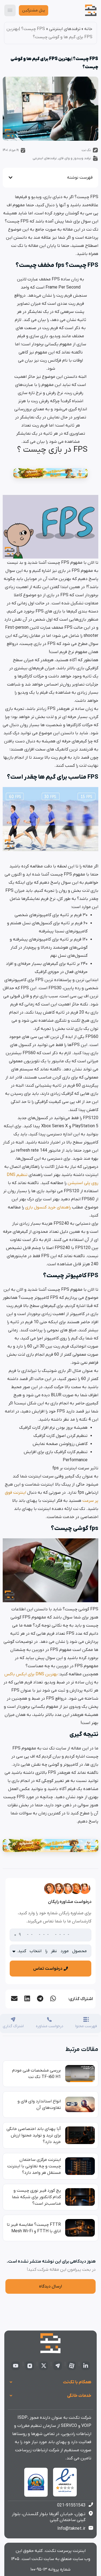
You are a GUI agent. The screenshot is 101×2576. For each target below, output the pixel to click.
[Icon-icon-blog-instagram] (30, 2366)
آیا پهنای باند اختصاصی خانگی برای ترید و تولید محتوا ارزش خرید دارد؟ (34, 2135)
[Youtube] (16, 2366)
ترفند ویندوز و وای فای (75, 158)
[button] (53, 1998)
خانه (88, 29)
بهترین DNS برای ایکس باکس (31, 1674)
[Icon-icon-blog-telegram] (58, 2366)
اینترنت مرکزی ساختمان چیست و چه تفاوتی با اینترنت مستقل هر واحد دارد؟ (34, 2166)
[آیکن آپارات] (72, 2366)
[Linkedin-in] (86, 2366)
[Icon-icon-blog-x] (44, 2366)
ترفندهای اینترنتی (65, 29)
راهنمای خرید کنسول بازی (48, 1207)
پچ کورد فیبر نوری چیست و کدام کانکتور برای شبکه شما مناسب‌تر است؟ (36, 2197)
